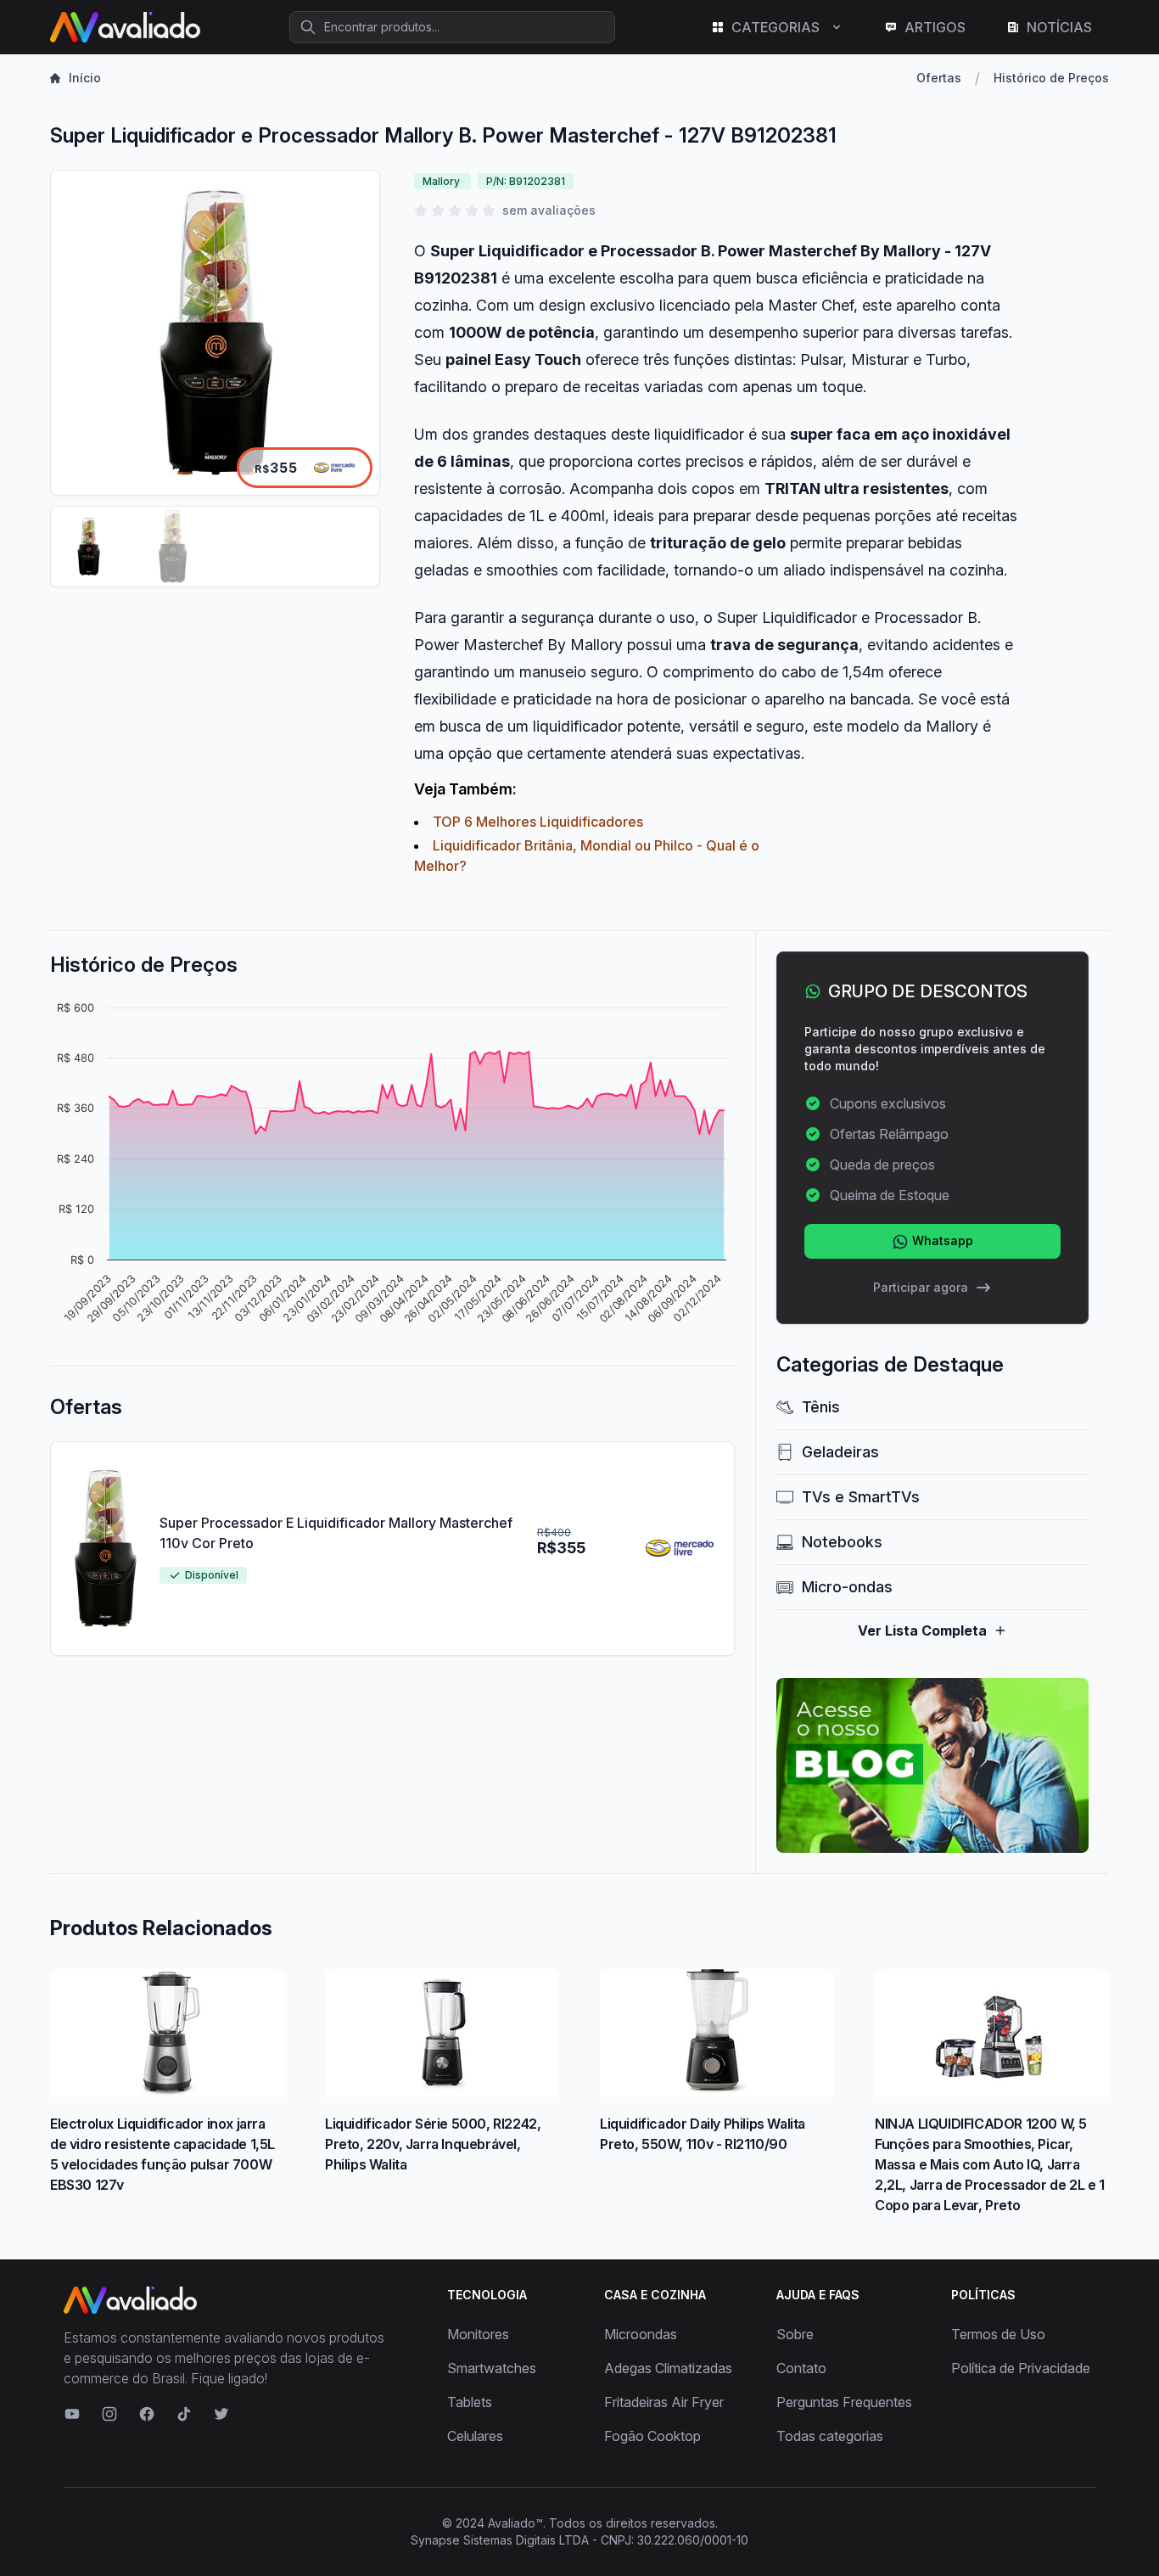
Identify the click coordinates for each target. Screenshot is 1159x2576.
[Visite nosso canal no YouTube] (72, 2414)
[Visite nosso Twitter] (221, 2414)
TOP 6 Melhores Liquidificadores (538, 822)
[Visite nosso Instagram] (109, 2414)
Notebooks (842, 1542)
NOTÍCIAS (1059, 27)
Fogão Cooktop (652, 2436)
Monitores (478, 2334)
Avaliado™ (515, 2523)
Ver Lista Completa (922, 1630)
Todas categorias (830, 2436)
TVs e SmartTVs (861, 1497)
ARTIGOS (935, 27)
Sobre (795, 2334)
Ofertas (939, 78)
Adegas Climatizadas (668, 2368)
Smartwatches (492, 2368)
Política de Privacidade (1021, 2368)
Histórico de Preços (1051, 78)
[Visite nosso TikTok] (184, 2414)
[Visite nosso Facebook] (147, 2414)
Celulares (475, 2436)
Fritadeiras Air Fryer (664, 2402)
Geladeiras (840, 1452)
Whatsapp (941, 1240)
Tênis (821, 1407)
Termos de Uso (998, 2334)
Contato (801, 2368)
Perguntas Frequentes (844, 2402)
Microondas (641, 2334)
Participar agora (921, 1287)
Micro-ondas (847, 1587)
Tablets (470, 2402)
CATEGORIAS (775, 27)
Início (85, 78)
